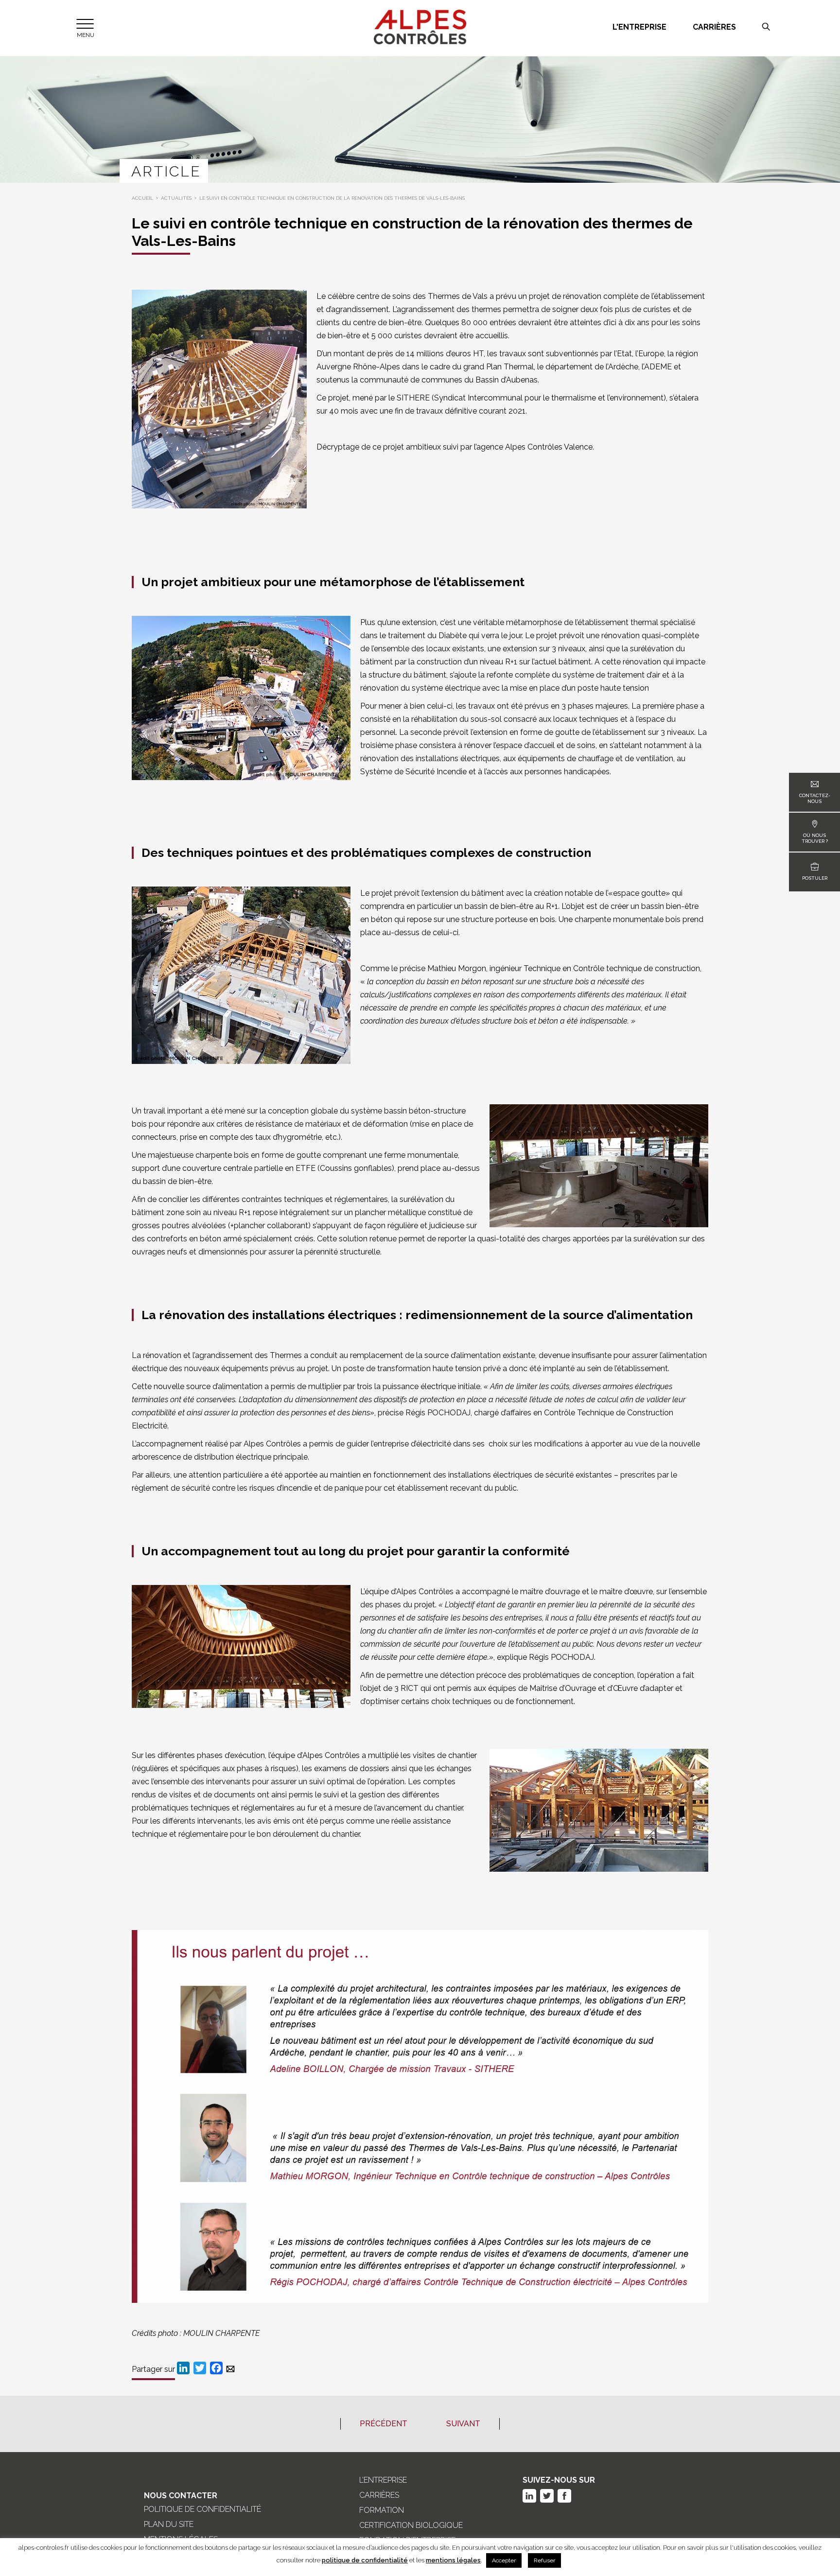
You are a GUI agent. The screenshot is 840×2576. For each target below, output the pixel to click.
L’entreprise (383, 2480)
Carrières (714, 27)
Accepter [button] (504, 2560)
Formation (382, 2510)
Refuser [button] (544, 2560)
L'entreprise (639, 27)
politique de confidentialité (365, 2560)
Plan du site (169, 2524)
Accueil (142, 198)
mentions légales (453, 2560)
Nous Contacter (181, 2496)
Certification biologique (411, 2525)
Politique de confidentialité (202, 2509)
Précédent (384, 2424)
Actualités (176, 198)
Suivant (463, 2424)
